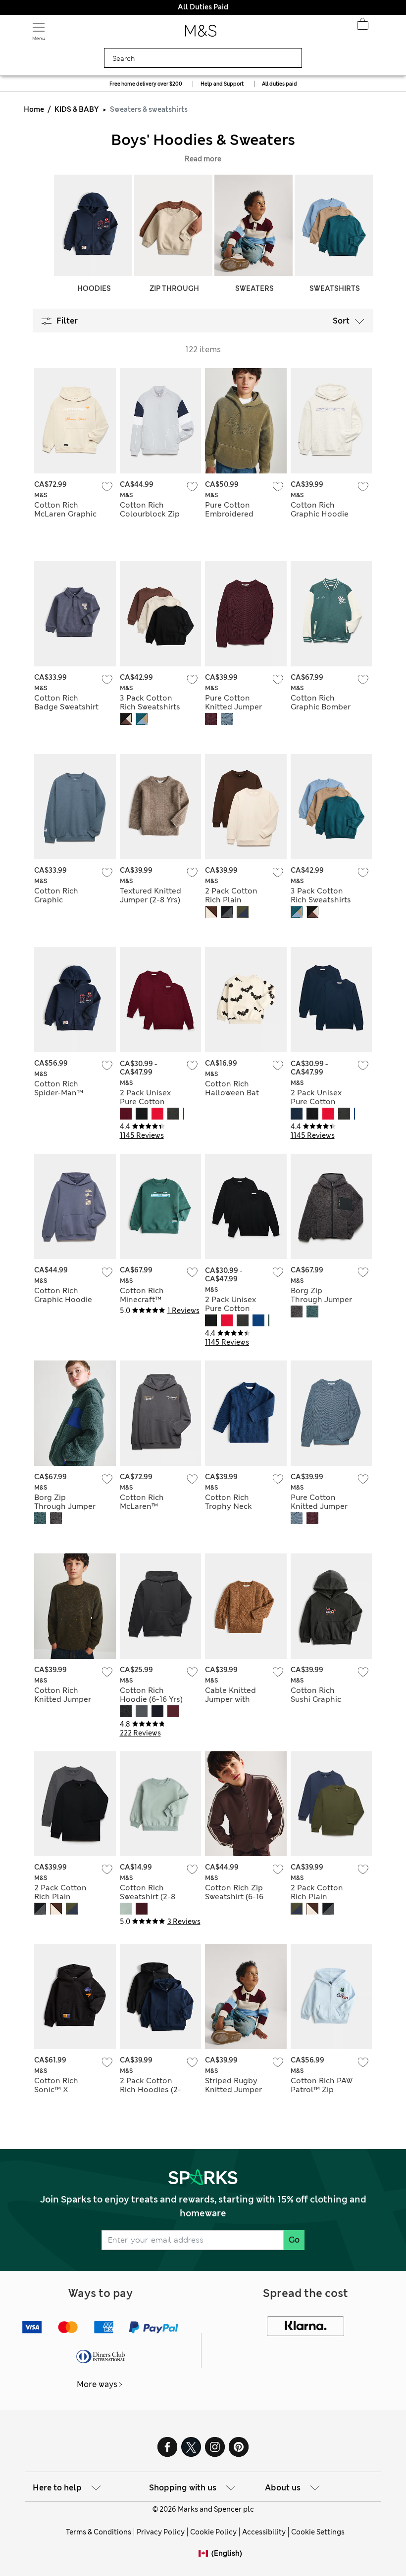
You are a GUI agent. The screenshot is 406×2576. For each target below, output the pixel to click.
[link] (205, 2553)
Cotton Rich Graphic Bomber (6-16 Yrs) (321, 707)
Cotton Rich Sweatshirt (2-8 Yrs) (148, 1897)
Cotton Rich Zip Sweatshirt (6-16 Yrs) (234, 1897)
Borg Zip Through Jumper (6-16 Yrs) (321, 1300)
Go (294, 2240)
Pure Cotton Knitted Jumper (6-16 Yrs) (233, 707)
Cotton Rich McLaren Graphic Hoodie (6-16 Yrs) (66, 514)
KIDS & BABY (76, 109)
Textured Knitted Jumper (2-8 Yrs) (151, 895)
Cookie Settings (318, 2532)
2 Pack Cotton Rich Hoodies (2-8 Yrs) (151, 2090)
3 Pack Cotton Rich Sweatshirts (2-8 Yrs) (150, 707)
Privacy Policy (161, 2532)
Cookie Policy (213, 2532)
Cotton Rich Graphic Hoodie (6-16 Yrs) (320, 514)
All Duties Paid (203, 7)
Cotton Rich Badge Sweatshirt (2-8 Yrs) (66, 707)
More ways (97, 2384)
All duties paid (279, 84)
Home (34, 109)
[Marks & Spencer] (201, 34)
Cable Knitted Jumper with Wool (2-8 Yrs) (230, 1699)
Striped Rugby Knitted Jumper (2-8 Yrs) (233, 2090)
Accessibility (264, 2532)
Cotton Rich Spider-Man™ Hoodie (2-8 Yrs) (64, 1093)
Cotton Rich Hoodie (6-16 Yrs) (151, 1695)
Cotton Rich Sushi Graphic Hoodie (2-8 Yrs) (321, 1699)
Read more (203, 159)
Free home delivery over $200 (146, 84)
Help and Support (222, 84)
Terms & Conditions (99, 2532)
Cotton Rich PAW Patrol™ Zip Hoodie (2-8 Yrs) (322, 2090)
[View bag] (362, 27)
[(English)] (205, 2561)
